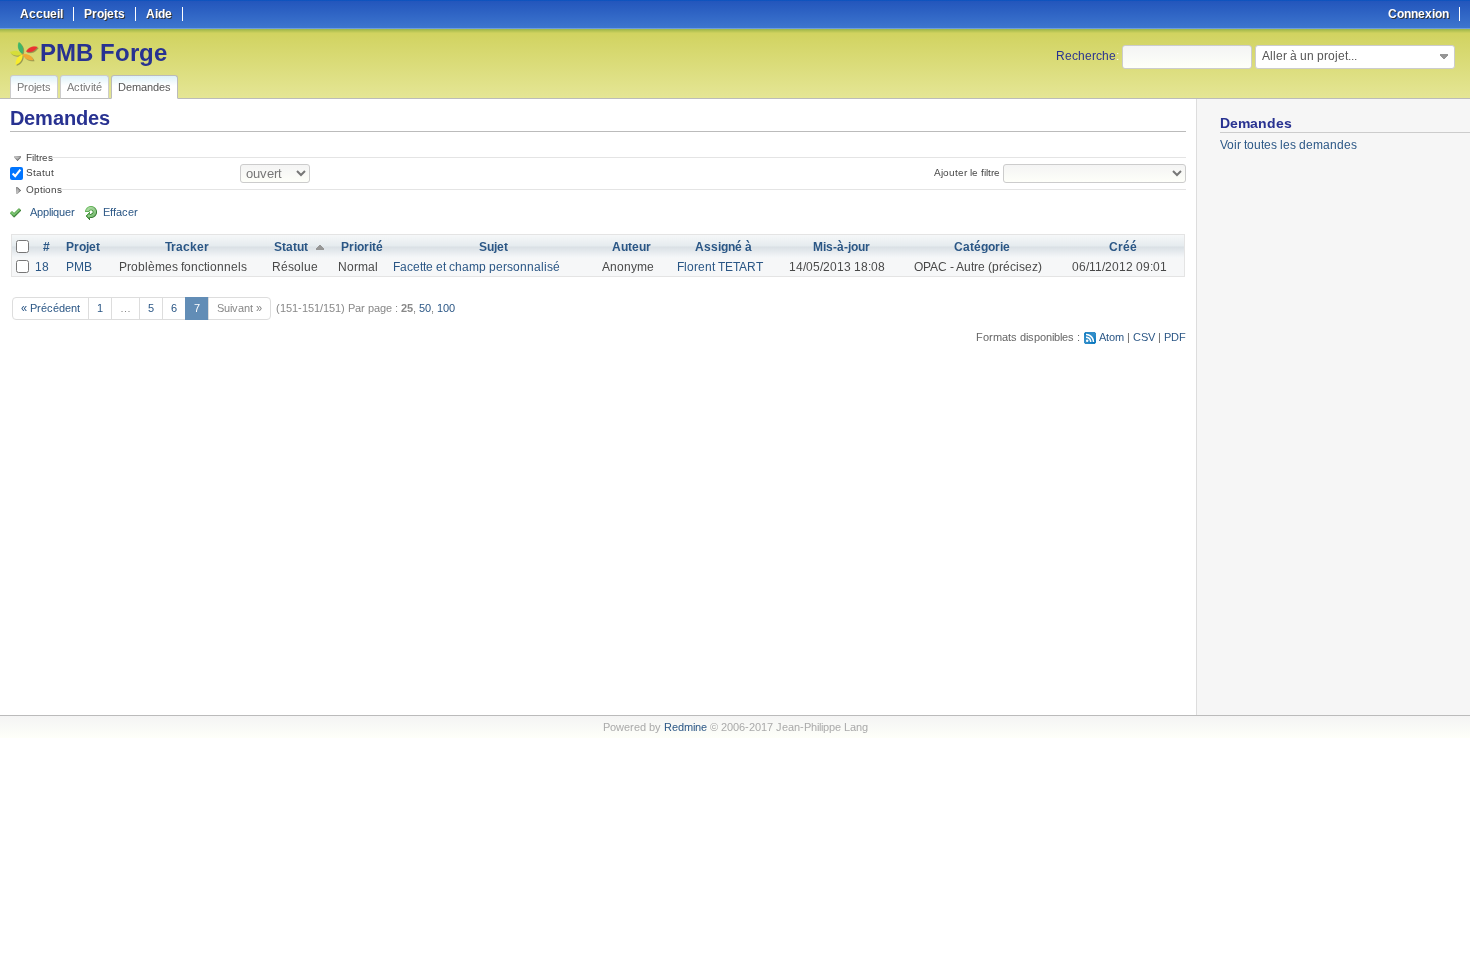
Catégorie (982, 247)
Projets (34, 87)
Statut (38, 172)
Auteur (631, 247)
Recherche (1086, 56)
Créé (1123, 247)
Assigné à (723, 247)
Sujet (493, 247)
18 (42, 267)
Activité (84, 87)
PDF (1175, 337)
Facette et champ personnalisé (476, 267)
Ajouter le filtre (967, 172)
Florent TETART (720, 267)
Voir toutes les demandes (1288, 145)
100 (446, 308)
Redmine (685, 727)
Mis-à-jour (841, 247)
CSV (1144, 337)
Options (44, 189)
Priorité (362, 247)
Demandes (144, 87)
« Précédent (50, 308)
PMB (79, 267)
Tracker (187, 247)
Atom (1111, 337)
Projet (83, 247)
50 (425, 308)
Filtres (39, 157)
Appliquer (52, 212)
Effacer (120, 212)
